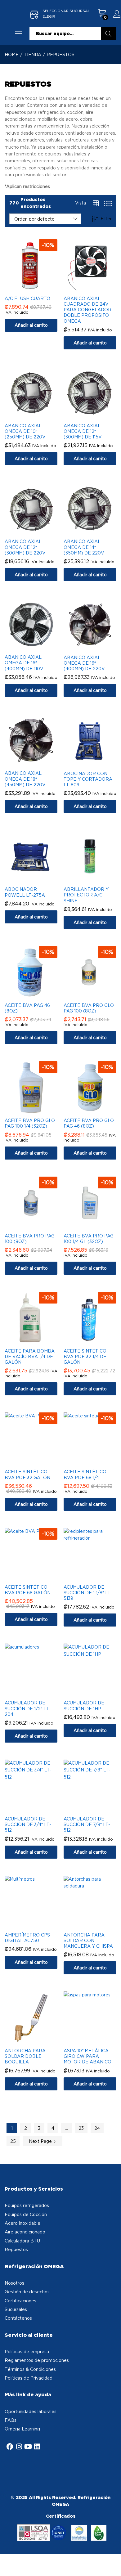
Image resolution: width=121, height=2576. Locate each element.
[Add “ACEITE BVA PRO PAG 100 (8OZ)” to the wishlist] (37, 1226)
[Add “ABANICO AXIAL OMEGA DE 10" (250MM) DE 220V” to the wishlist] (37, 415)
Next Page (41, 2141)
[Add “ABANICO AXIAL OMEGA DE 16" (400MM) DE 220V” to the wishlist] (96, 647)
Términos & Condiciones (30, 2369)
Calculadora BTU (22, 2241)
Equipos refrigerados (27, 2205)
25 (13, 2141)
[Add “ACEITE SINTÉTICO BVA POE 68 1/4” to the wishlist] (96, 1461)
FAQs (11, 2420)
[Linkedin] (37, 2447)
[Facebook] (10, 2447)
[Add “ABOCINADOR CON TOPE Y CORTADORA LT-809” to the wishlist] (96, 763)
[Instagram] (19, 2447)
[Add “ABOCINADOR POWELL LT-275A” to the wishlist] (37, 879)
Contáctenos (18, 2318)
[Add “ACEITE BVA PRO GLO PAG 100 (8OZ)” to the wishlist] (96, 995)
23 (81, 2128)
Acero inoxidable (22, 2223)
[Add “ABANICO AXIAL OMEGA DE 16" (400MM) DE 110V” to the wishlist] (37, 647)
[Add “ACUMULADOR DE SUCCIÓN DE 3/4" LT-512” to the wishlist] (37, 1809)
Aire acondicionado (25, 2232)
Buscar (109, 34)
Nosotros (14, 2283)
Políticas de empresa (27, 2352)
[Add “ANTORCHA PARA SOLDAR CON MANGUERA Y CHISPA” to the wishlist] (96, 1925)
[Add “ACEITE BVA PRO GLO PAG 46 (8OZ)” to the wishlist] (96, 1110)
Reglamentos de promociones (37, 2360)
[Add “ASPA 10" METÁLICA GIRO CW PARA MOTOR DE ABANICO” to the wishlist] (96, 2040)
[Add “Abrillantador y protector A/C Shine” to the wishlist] (96, 879)
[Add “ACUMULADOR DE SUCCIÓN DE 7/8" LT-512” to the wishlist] (96, 1809)
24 (97, 2128)
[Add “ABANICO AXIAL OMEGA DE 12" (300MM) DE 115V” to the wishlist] (96, 415)
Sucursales (16, 2309)
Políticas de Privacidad (29, 2378)
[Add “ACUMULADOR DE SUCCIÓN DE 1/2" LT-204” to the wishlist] (37, 1693)
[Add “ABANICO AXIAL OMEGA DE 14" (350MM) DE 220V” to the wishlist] (96, 531)
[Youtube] (28, 2447)
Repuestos (16, 2249)
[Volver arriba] (112, 2564)
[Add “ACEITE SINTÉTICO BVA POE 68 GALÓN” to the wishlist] (37, 1577)
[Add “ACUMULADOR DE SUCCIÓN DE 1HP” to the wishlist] (96, 1693)
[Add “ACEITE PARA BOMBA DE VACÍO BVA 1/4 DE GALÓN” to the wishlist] (37, 1341)
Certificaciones (20, 2301)
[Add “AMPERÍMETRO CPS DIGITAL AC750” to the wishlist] (37, 1925)
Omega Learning (22, 2429)
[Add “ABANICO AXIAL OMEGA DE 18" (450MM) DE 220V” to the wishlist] (37, 763)
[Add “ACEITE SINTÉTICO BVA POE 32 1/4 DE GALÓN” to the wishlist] (96, 1341)
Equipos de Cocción (26, 2214)
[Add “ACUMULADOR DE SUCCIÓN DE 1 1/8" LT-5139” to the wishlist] (96, 1577)
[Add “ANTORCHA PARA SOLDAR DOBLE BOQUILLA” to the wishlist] (37, 2040)
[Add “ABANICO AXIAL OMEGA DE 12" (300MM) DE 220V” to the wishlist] (37, 531)
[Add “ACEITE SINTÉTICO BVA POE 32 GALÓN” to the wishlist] (37, 1461)
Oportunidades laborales (31, 2411)
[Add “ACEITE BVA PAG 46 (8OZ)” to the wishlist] (37, 995)
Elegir (49, 16)
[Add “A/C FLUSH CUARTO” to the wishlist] (37, 288)
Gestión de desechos (27, 2292)
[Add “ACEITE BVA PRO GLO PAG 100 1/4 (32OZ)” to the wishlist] (37, 1110)
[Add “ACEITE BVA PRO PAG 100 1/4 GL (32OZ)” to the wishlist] (96, 1226)
